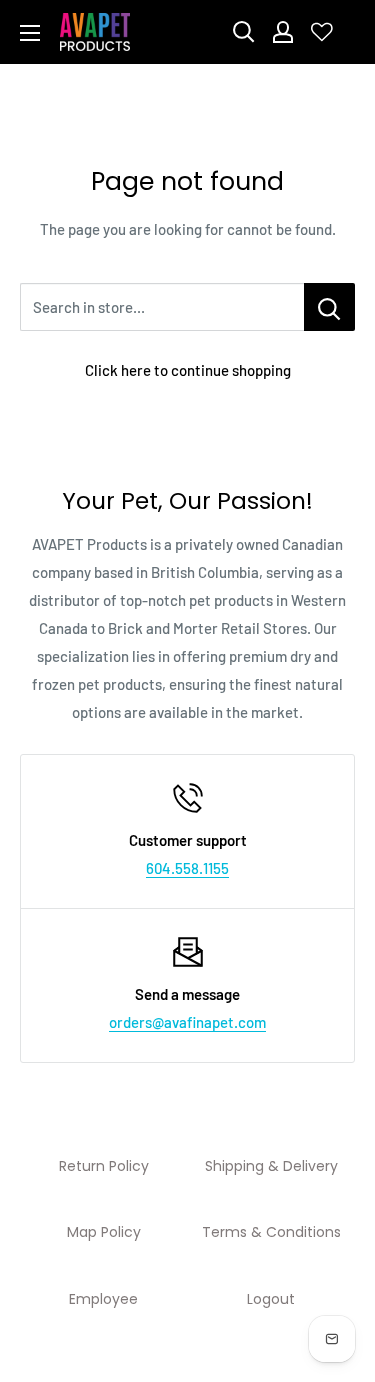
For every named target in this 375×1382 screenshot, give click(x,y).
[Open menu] (30, 33)
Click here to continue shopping (188, 370)
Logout (271, 1299)
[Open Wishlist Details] (322, 32)
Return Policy (104, 1166)
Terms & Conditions (271, 1232)
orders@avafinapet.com (187, 1022)
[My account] (283, 32)
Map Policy (104, 1232)
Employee (103, 1299)
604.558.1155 (187, 868)
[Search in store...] (329, 307)
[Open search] (244, 32)
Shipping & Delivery (271, 1166)
